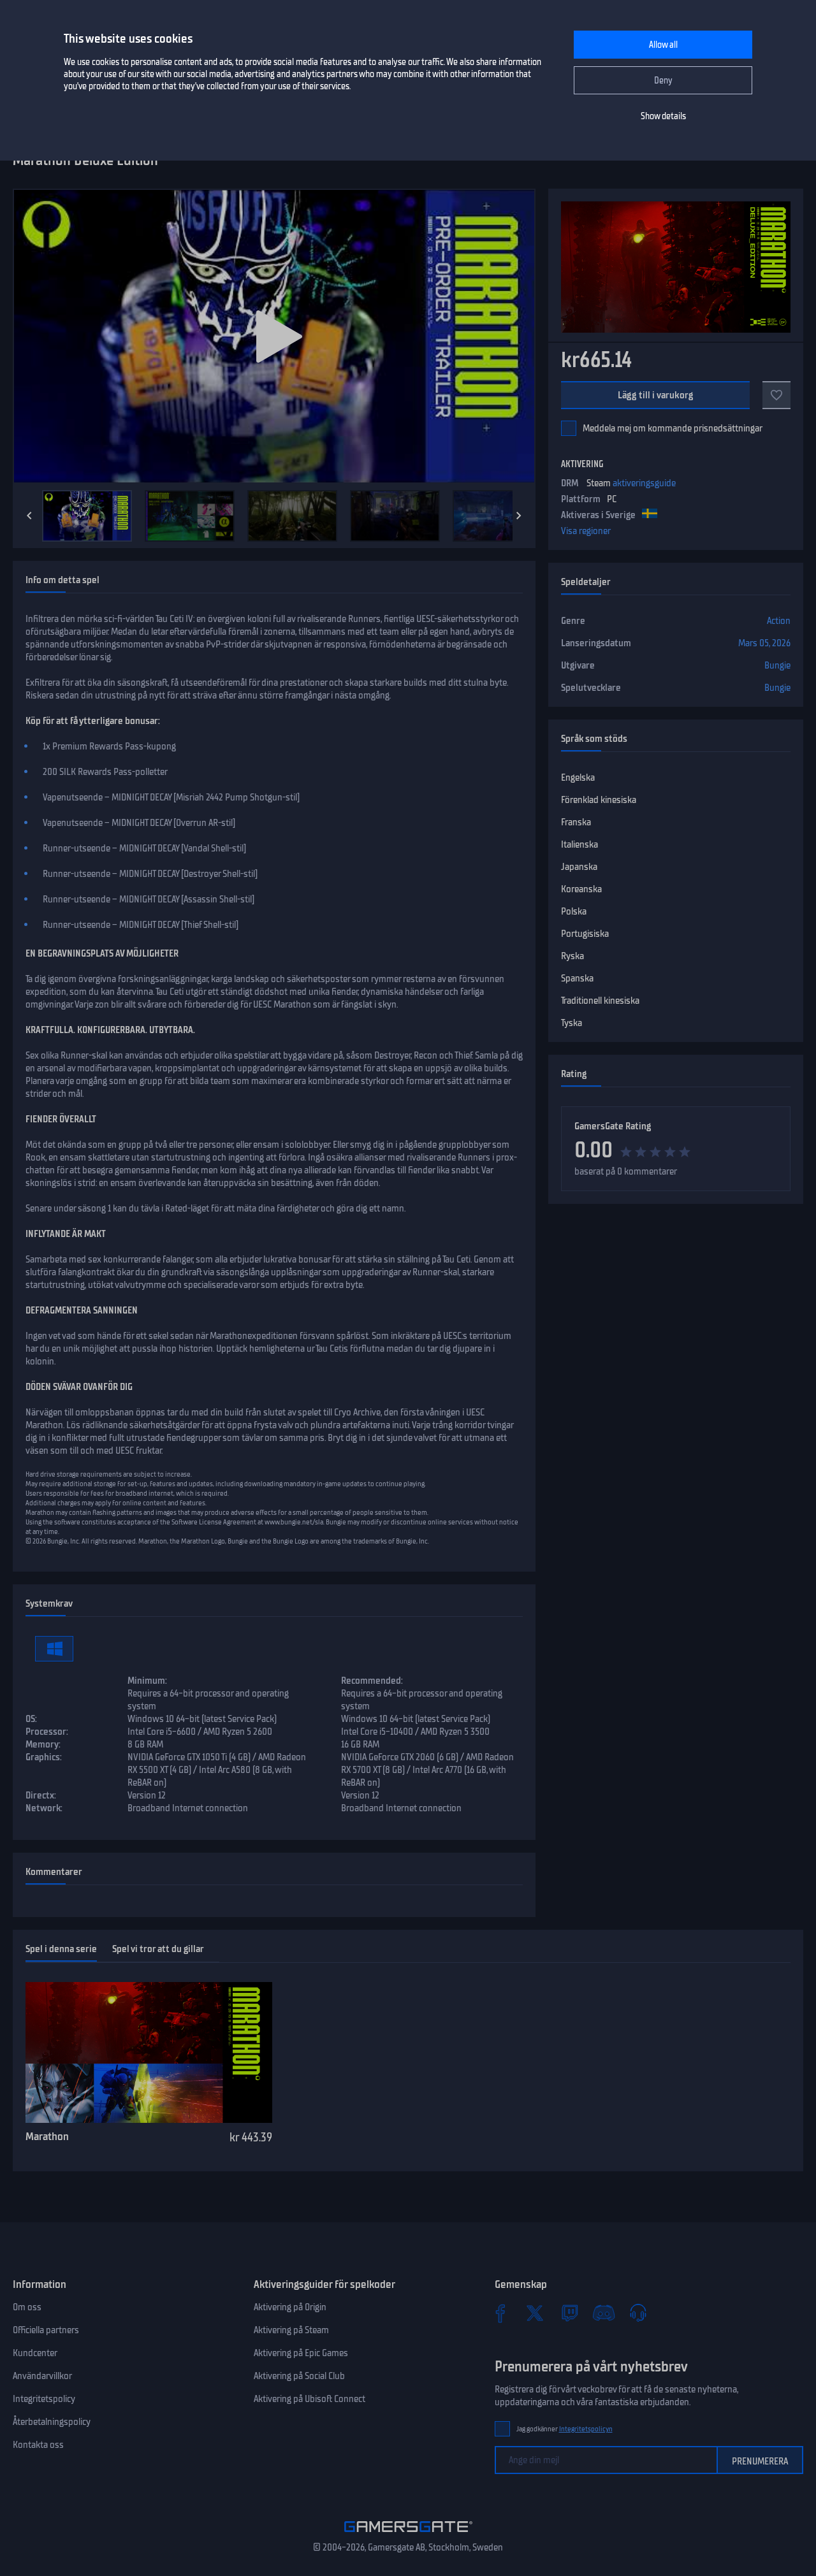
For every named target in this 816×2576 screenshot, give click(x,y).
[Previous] (29, 516)
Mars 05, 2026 (764, 643)
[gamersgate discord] (604, 2313)
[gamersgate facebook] (500, 2313)
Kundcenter (35, 2353)
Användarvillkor (42, 2376)
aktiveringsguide (644, 483)
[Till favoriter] (776, 395)
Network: (44, 1808)
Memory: (43, 1744)
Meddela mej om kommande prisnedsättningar (673, 428)
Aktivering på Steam (291, 2330)
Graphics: (44, 1757)
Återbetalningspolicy (52, 2422)
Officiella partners (46, 2330)
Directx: (41, 1795)
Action (779, 621)
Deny (663, 81)
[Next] (519, 516)
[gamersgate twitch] (569, 2313)
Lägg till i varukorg (655, 395)
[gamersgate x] (535, 2313)
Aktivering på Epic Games (301, 2353)
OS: (31, 1719)
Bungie (777, 665)
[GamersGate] (408, 2535)
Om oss (27, 2307)
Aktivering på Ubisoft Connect (310, 2399)
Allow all (663, 45)
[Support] (638, 2313)
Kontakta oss (38, 2445)
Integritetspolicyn (586, 2429)
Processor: (47, 1732)
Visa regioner (586, 531)
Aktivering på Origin (290, 2307)
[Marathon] (149, 2053)
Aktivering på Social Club (299, 2376)
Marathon (47, 2136)
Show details (663, 116)
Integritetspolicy (44, 2399)
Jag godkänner (565, 2429)
